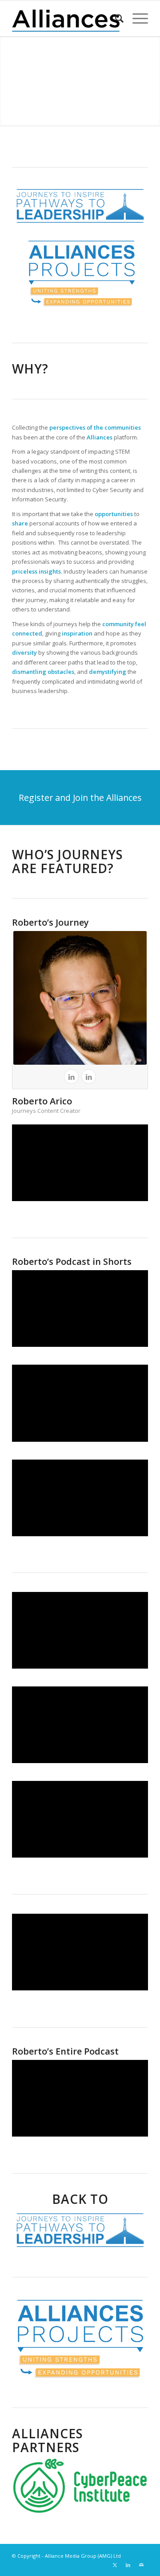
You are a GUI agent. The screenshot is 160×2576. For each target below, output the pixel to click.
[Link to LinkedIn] (128, 2565)
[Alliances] (66, 18)
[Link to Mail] (141, 2565)
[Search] (115, 18)
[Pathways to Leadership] (80, 2230)
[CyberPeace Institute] (80, 2486)
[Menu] (136, 18)
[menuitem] (115, 18)
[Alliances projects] (80, 2338)
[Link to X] (115, 2565)
